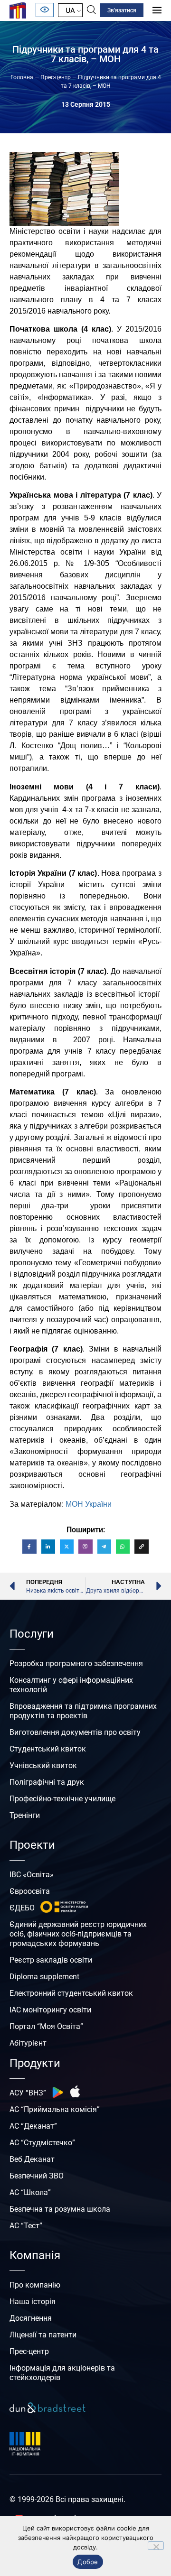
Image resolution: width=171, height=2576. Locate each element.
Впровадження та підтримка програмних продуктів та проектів (83, 1711)
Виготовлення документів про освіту (75, 1732)
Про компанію (35, 2285)
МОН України (89, 1504)
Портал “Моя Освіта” (46, 2026)
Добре (88, 2562)
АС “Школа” (30, 2192)
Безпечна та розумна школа (60, 2209)
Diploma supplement (44, 1977)
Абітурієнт (28, 2043)
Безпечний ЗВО (37, 2176)
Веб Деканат (32, 2159)
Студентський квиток (48, 1749)
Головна (22, 77)
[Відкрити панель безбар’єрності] (45, 10)
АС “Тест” (26, 2226)
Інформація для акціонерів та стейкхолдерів (62, 2373)
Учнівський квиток (43, 1765)
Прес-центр (56, 77)
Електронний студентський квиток (71, 1993)
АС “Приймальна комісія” (55, 2109)
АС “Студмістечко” (42, 2143)
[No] (156, 2546)
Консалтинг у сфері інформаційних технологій (71, 1685)
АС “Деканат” (33, 2126)
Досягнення (31, 2318)
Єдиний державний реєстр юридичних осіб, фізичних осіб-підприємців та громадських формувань (78, 1934)
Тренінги (25, 1815)
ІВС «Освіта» (32, 1875)
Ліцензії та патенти (43, 2335)
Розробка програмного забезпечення (76, 1663)
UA (70, 10)
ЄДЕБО (22, 1908)
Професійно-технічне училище (62, 1799)
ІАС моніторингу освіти (50, 2010)
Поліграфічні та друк (47, 1782)
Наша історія (33, 2302)
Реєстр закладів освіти (51, 1960)
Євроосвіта (30, 1891)
